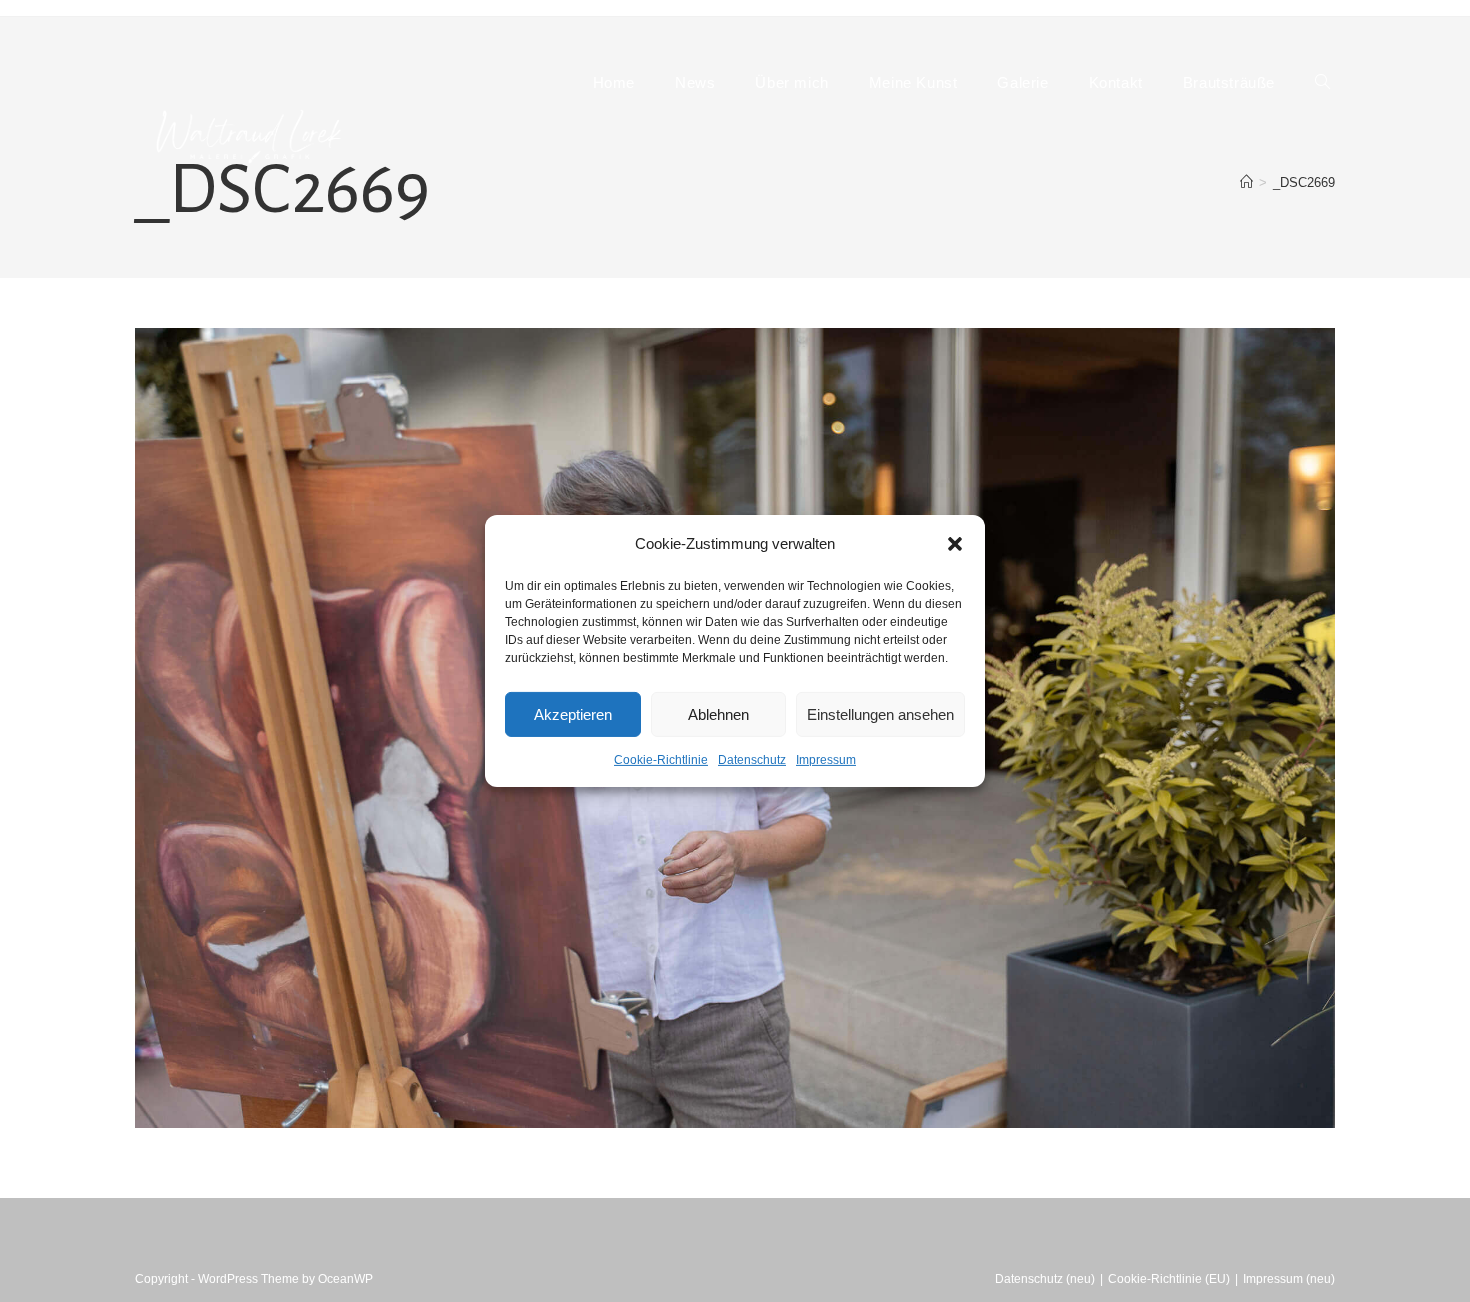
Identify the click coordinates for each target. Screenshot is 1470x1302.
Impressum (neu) (1289, 1279)
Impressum (826, 760)
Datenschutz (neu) (1045, 1279)
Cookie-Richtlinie (661, 760)
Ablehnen (718, 713)
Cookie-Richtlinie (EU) (1169, 1279)
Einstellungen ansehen (880, 713)
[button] (955, 543)
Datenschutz (752, 760)
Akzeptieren (573, 713)
